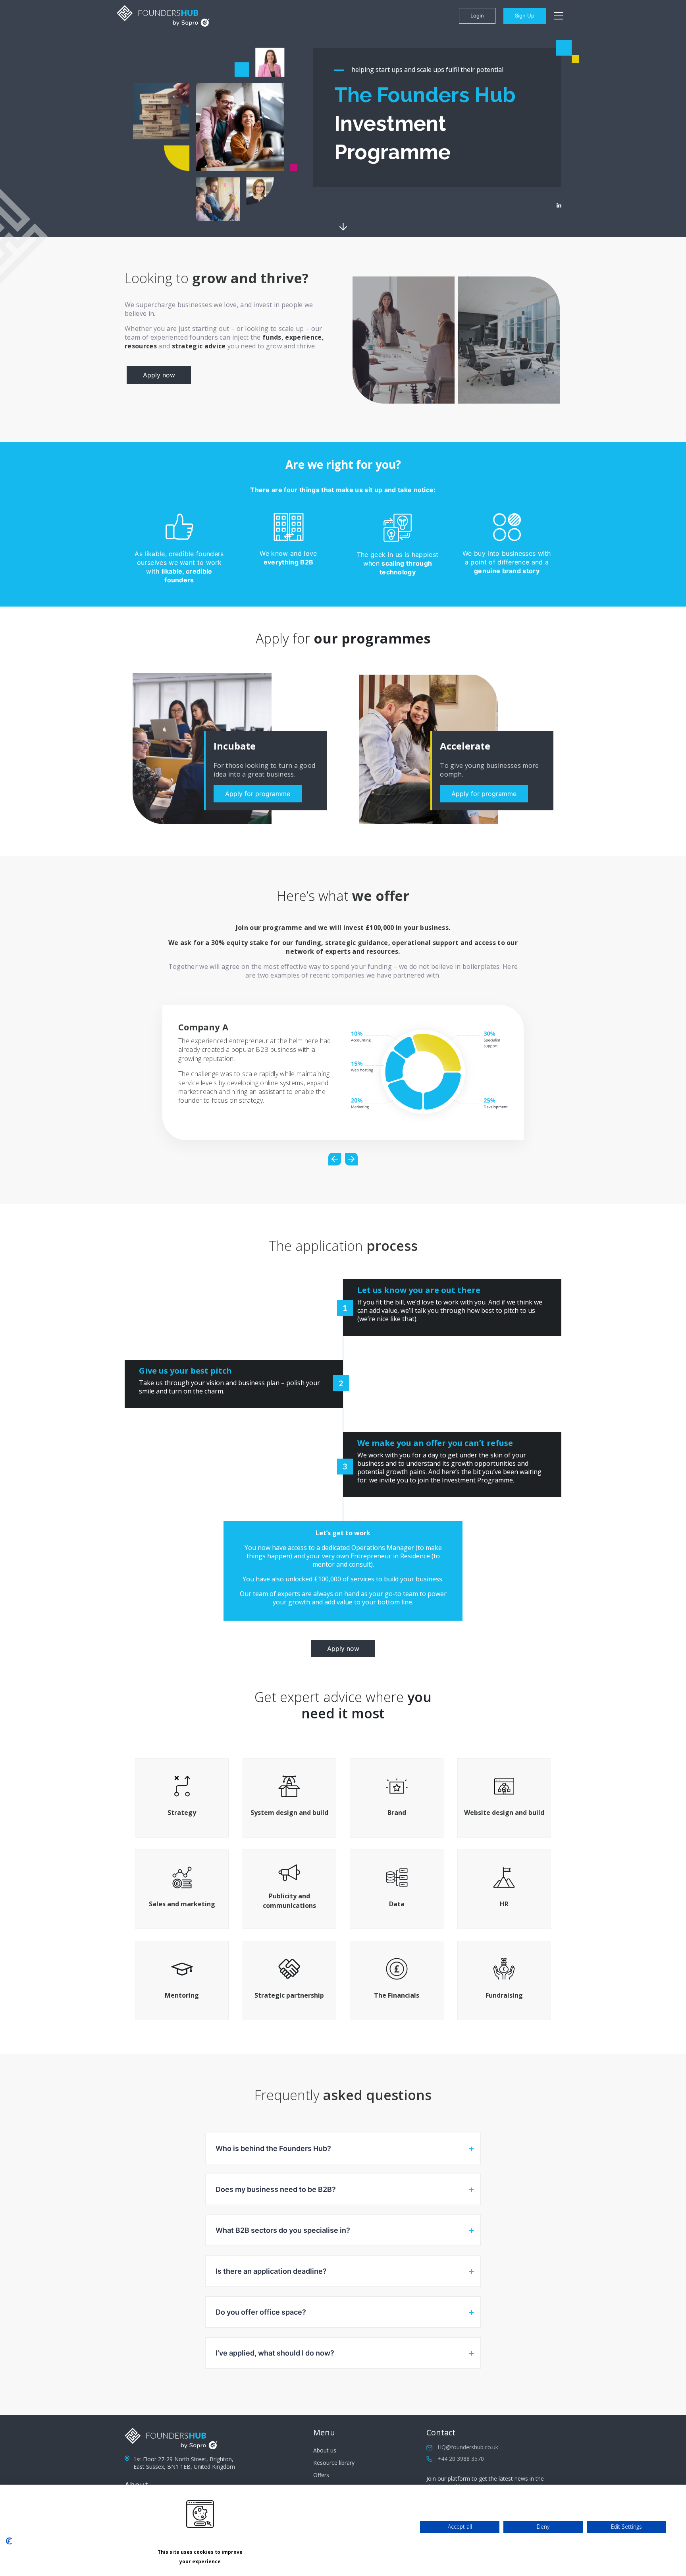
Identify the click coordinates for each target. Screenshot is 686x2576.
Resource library (334, 2463)
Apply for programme (258, 794)
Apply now (159, 375)
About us (325, 2450)
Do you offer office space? (261, 2312)
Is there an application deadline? (271, 2271)
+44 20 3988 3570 (461, 2459)
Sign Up (525, 15)
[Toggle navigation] (559, 16)
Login (477, 15)
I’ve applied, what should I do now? (275, 2353)
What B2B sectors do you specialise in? (283, 2230)
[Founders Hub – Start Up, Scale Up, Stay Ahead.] (163, 16)
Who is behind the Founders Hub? (273, 2148)
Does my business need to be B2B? (276, 2189)
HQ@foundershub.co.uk (468, 2447)
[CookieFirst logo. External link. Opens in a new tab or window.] (9, 2541)
